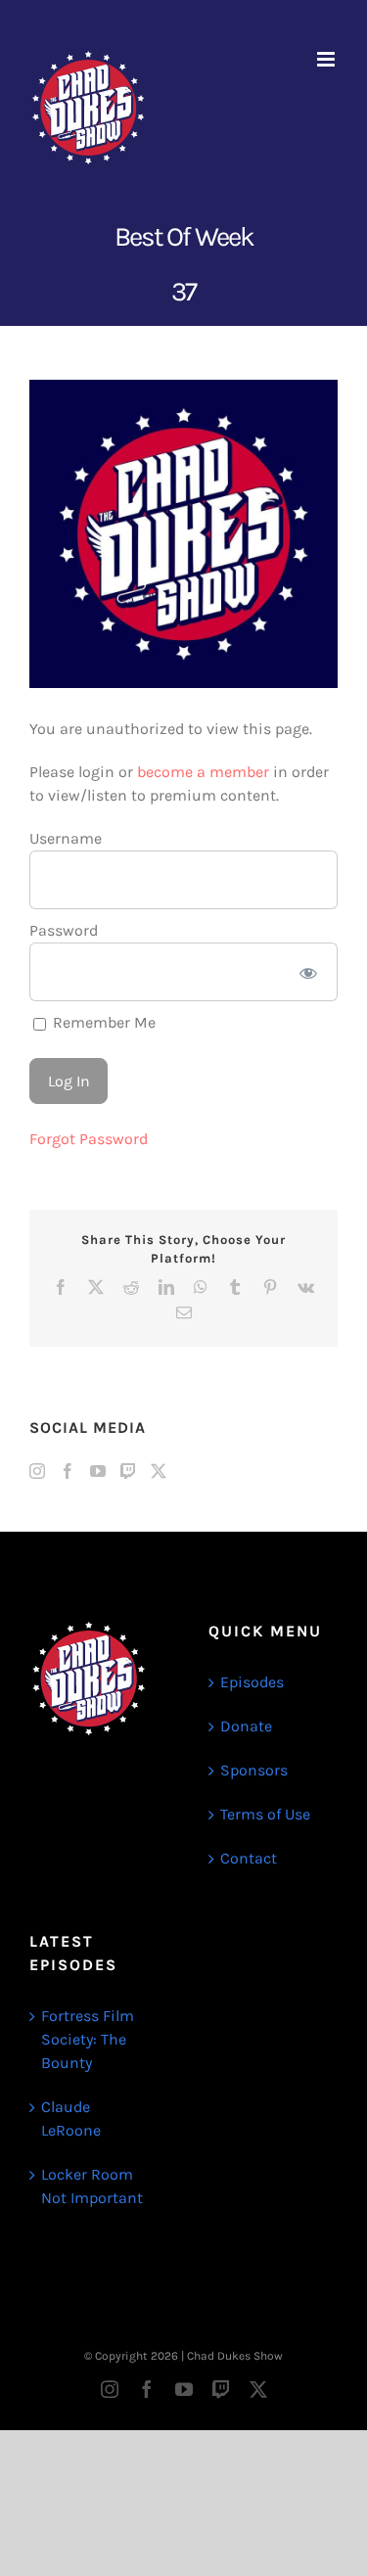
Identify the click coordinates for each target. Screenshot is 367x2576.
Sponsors (254, 1770)
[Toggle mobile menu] (327, 59)
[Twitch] (128, 1471)
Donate (246, 1726)
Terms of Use (265, 1814)
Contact (249, 1858)
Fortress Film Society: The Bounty (88, 2039)
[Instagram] (37, 1471)
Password (64, 930)
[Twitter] (159, 1471)
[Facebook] (68, 1471)
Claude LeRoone (71, 2118)
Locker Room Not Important (92, 2186)
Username (66, 838)
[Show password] (309, 972)
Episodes (252, 1682)
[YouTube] (98, 1471)
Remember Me (102, 1022)
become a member (203, 772)
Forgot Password (89, 1139)
